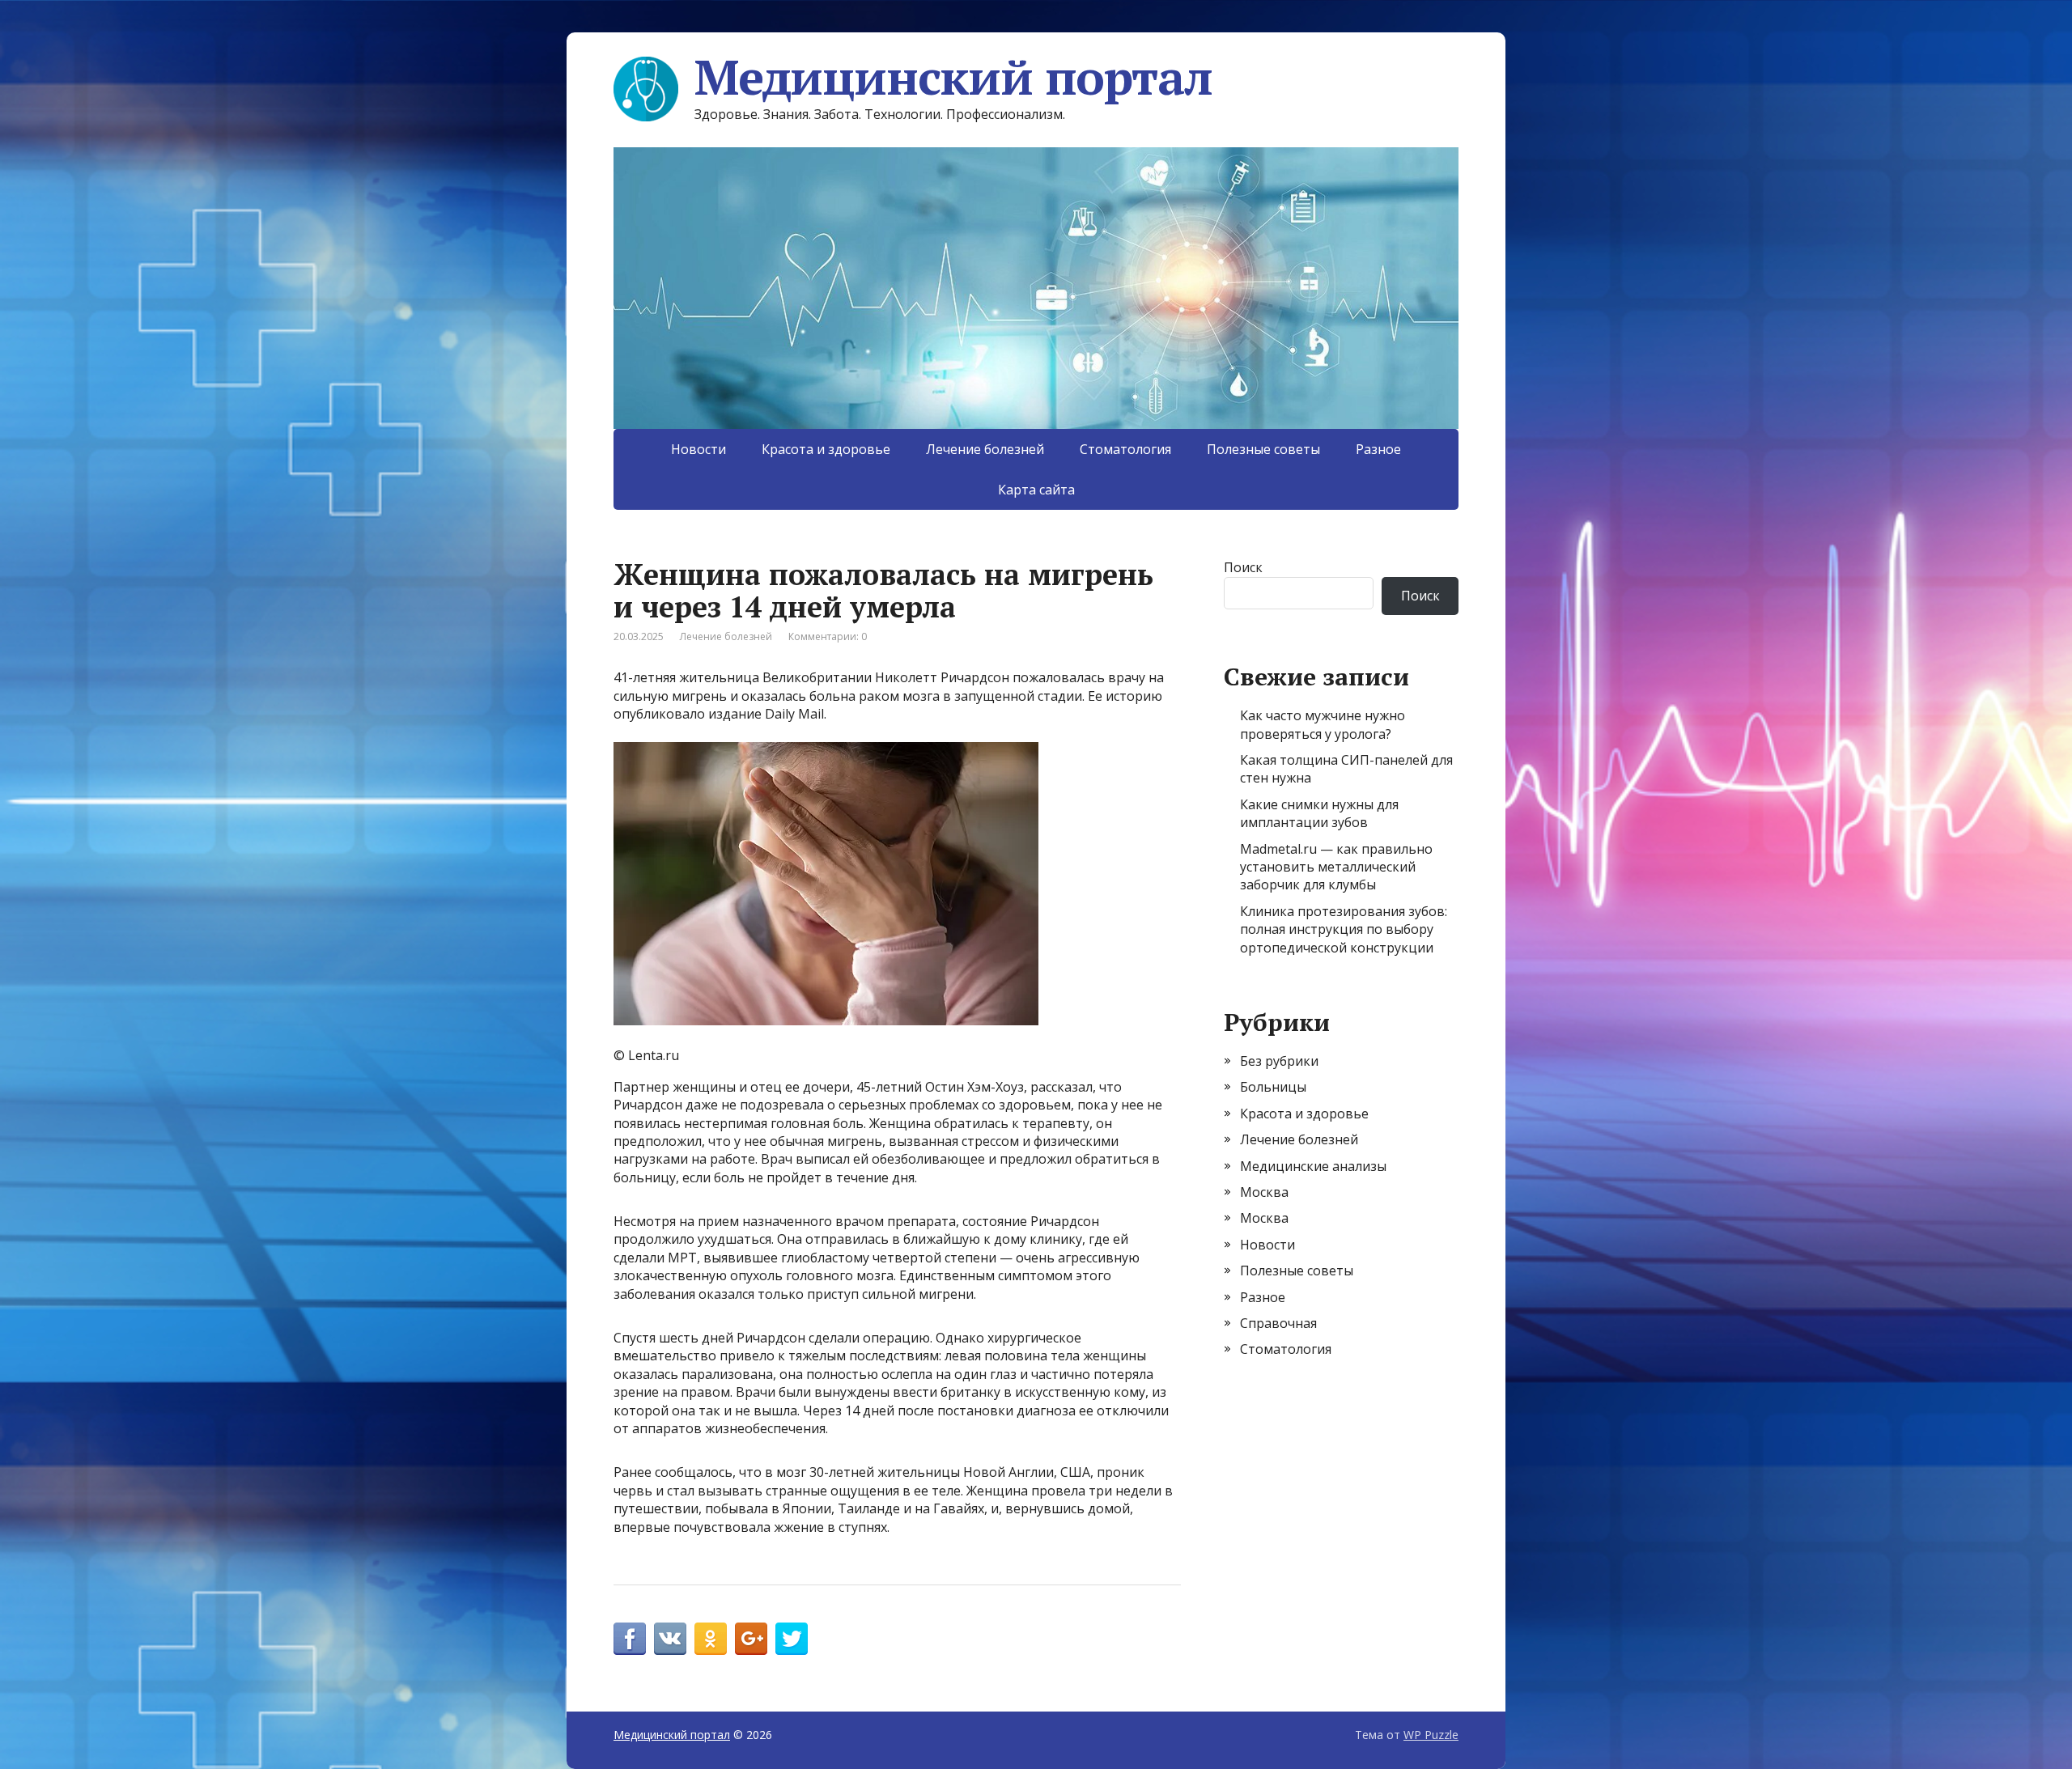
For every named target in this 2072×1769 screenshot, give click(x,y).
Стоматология (1125, 449)
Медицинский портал (953, 77)
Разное (1378, 449)
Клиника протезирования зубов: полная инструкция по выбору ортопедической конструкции (1344, 929)
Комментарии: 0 (828, 636)
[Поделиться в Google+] (751, 1639)
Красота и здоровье (826, 449)
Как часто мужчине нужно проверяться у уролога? (1323, 724)
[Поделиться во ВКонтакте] (670, 1639)
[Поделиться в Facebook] (630, 1639)
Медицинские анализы (1313, 1166)
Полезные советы (1263, 449)
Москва (1264, 1192)
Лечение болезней (985, 449)
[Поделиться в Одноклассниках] (711, 1639)
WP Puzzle (1431, 1735)
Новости (698, 449)
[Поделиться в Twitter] (792, 1639)
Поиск (1243, 567)
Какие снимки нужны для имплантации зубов (1319, 813)
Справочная (1278, 1323)
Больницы (1273, 1087)
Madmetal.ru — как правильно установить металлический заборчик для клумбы (1336, 867)
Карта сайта (1036, 490)
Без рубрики (1279, 1061)
